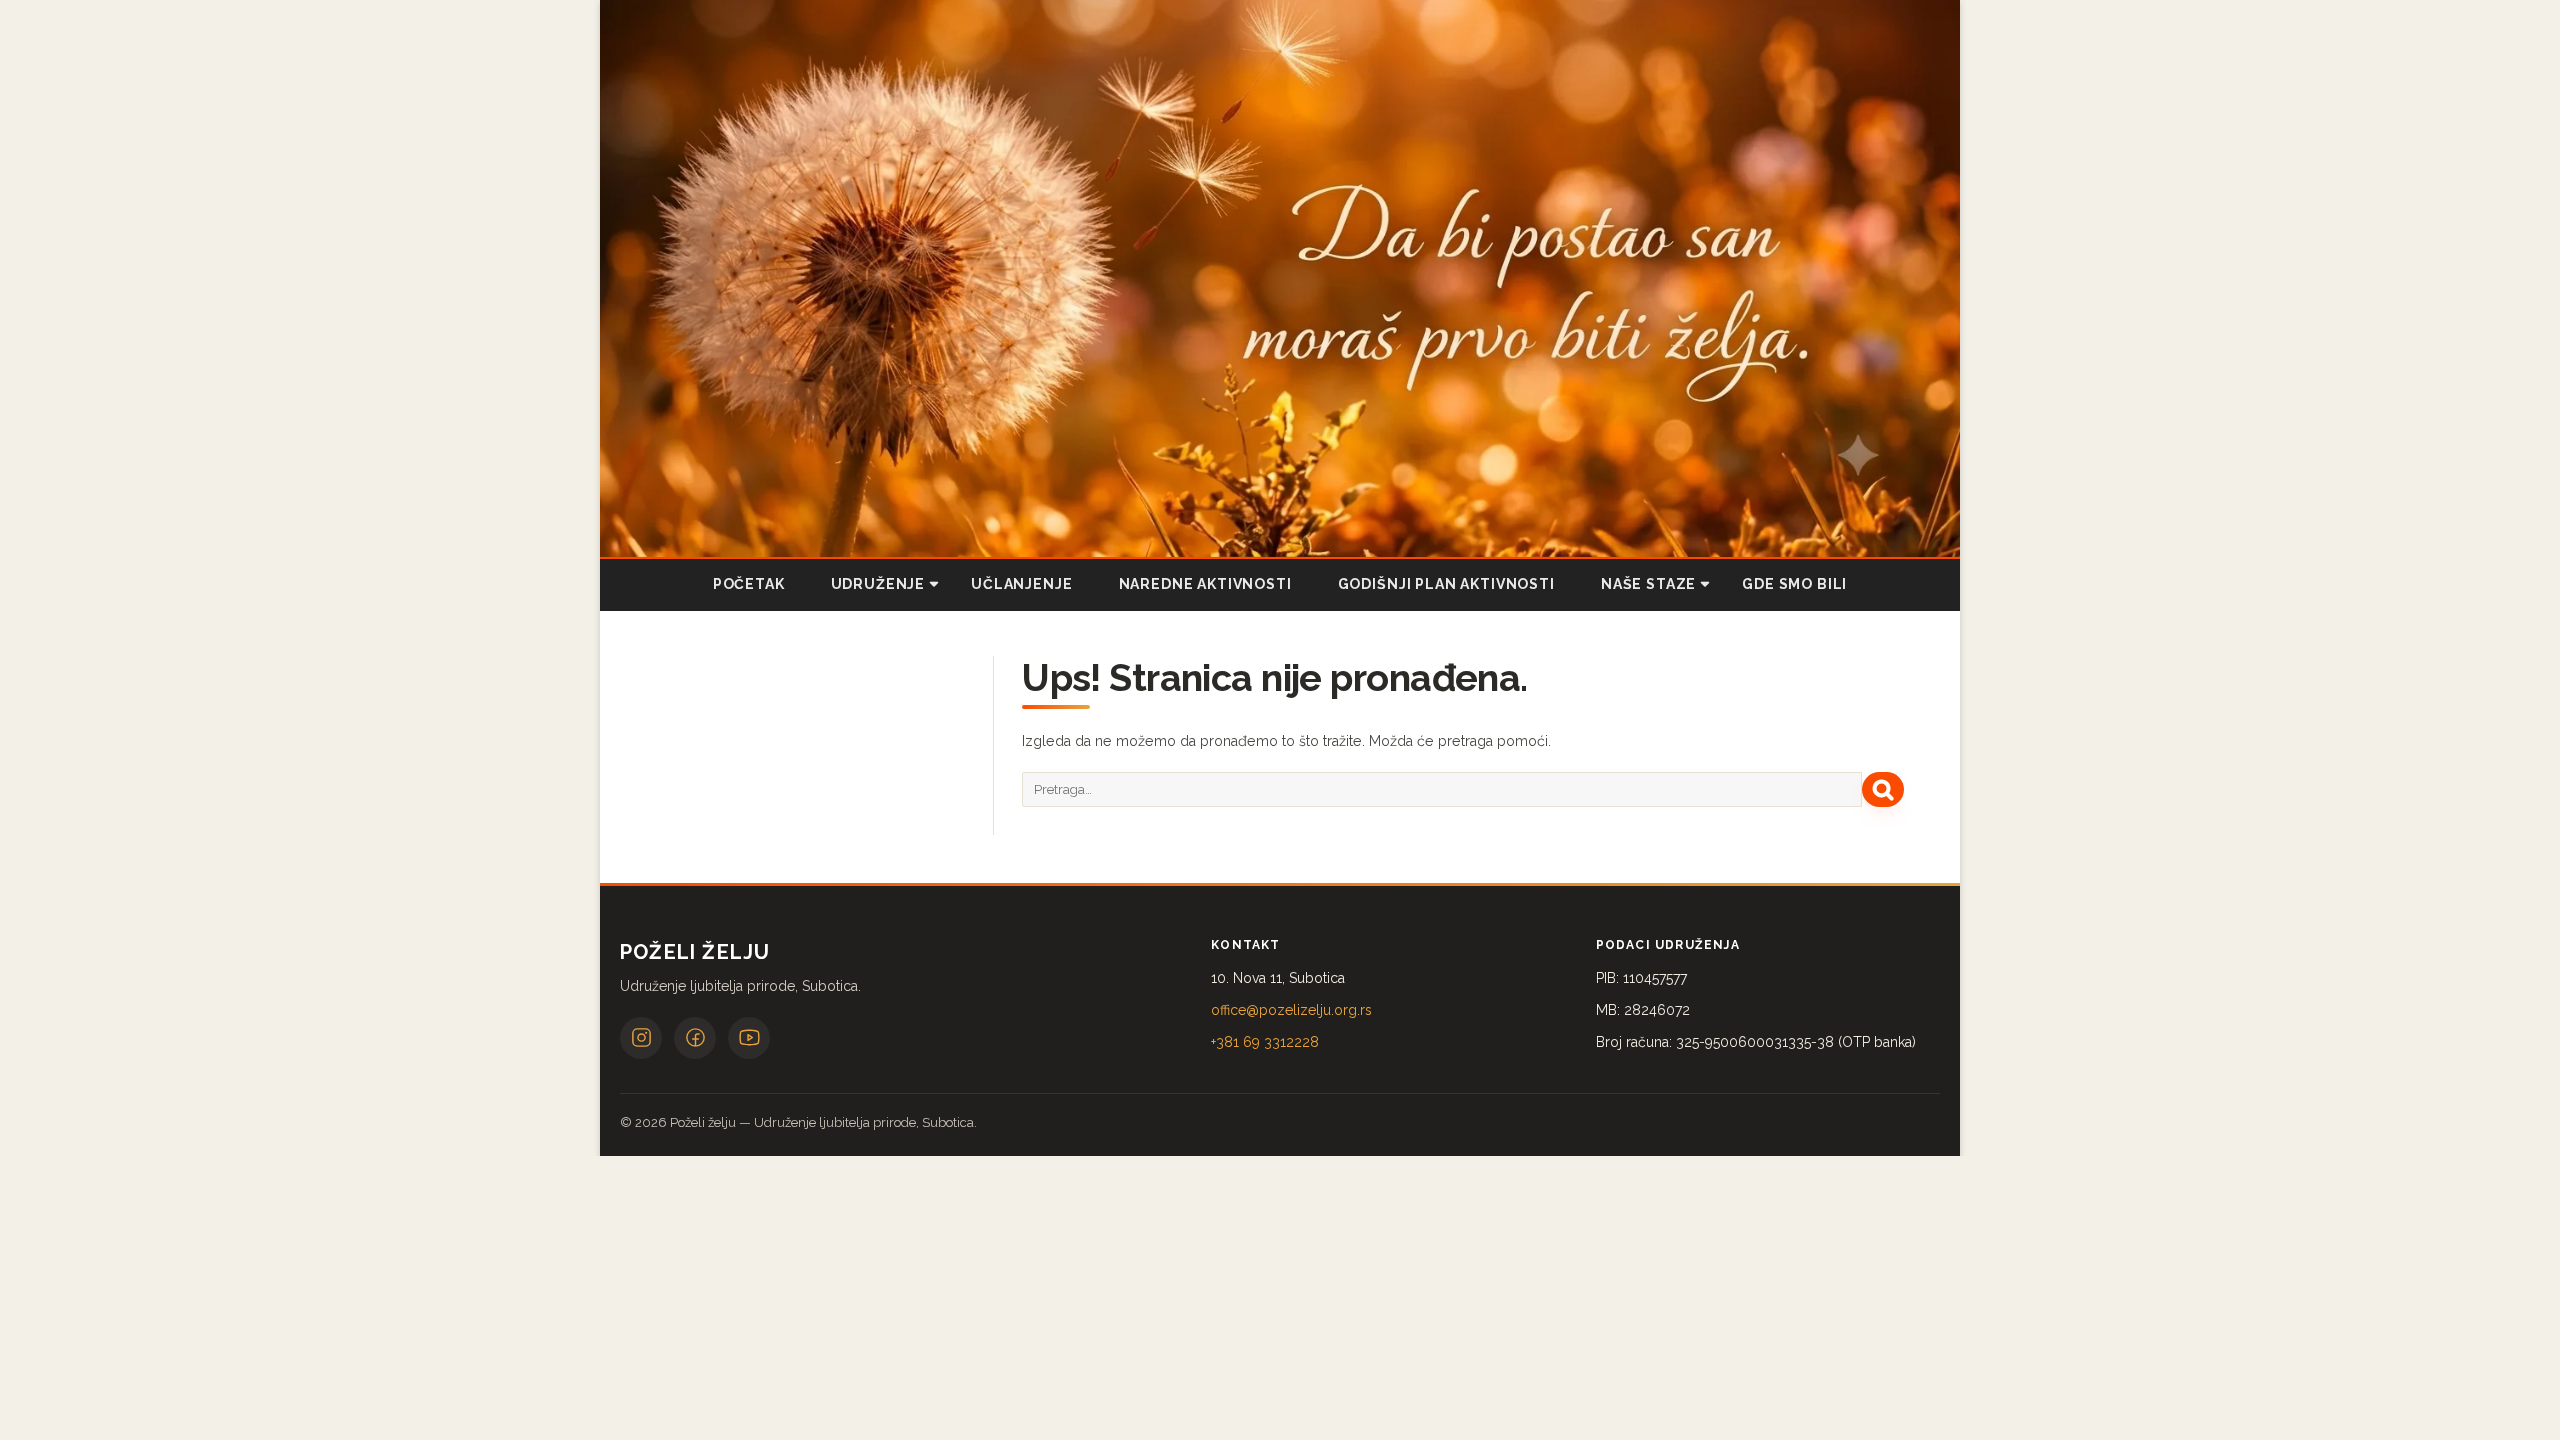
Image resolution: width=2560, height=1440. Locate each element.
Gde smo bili (1794, 584)
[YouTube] (749, 1038)
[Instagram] (641, 1038)
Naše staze (1648, 584)
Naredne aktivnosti (1205, 584)
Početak (749, 584)
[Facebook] (695, 1038)
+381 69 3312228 (1265, 1042)
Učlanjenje (1021, 584)
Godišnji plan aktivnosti (1446, 584)
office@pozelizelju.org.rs (1291, 1010)
